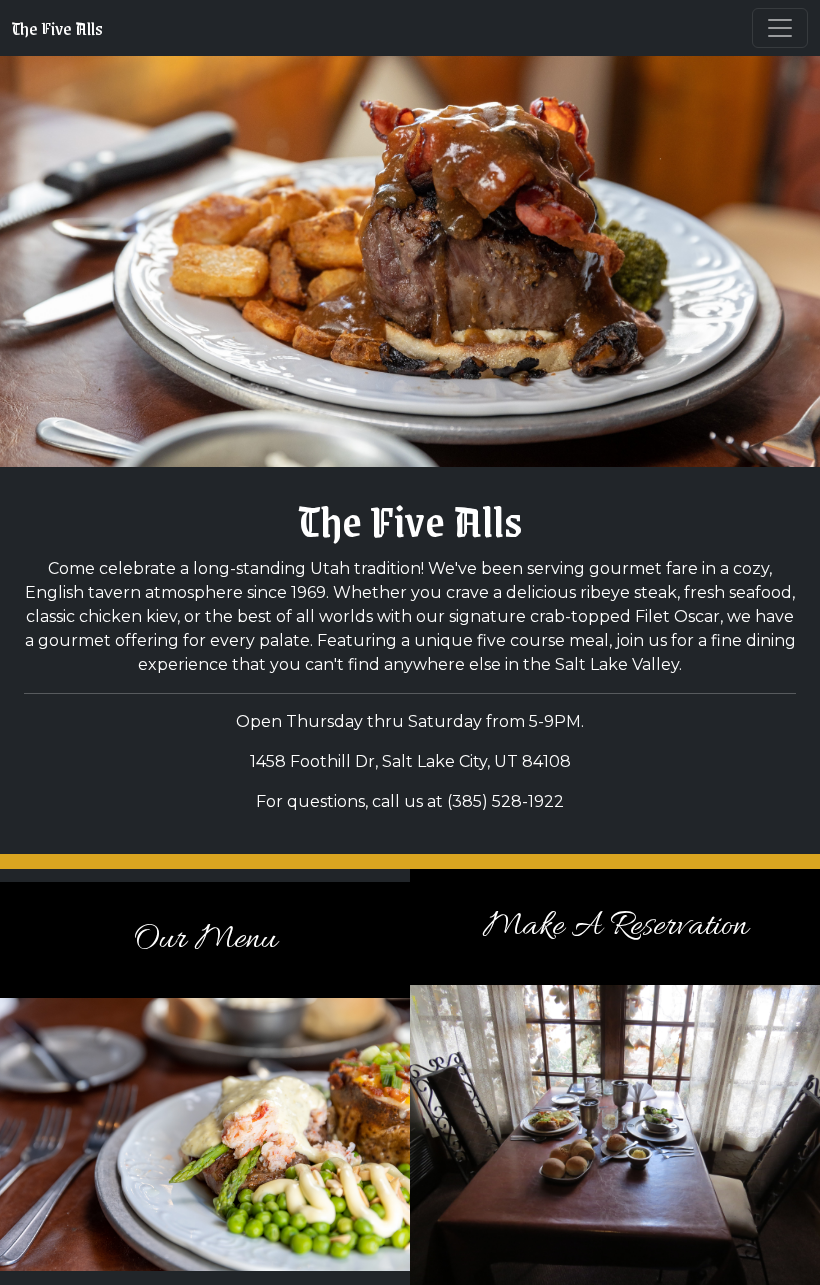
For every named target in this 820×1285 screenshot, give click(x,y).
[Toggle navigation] (780, 28)
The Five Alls (57, 28)
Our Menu (205, 939)
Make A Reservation (615, 926)
